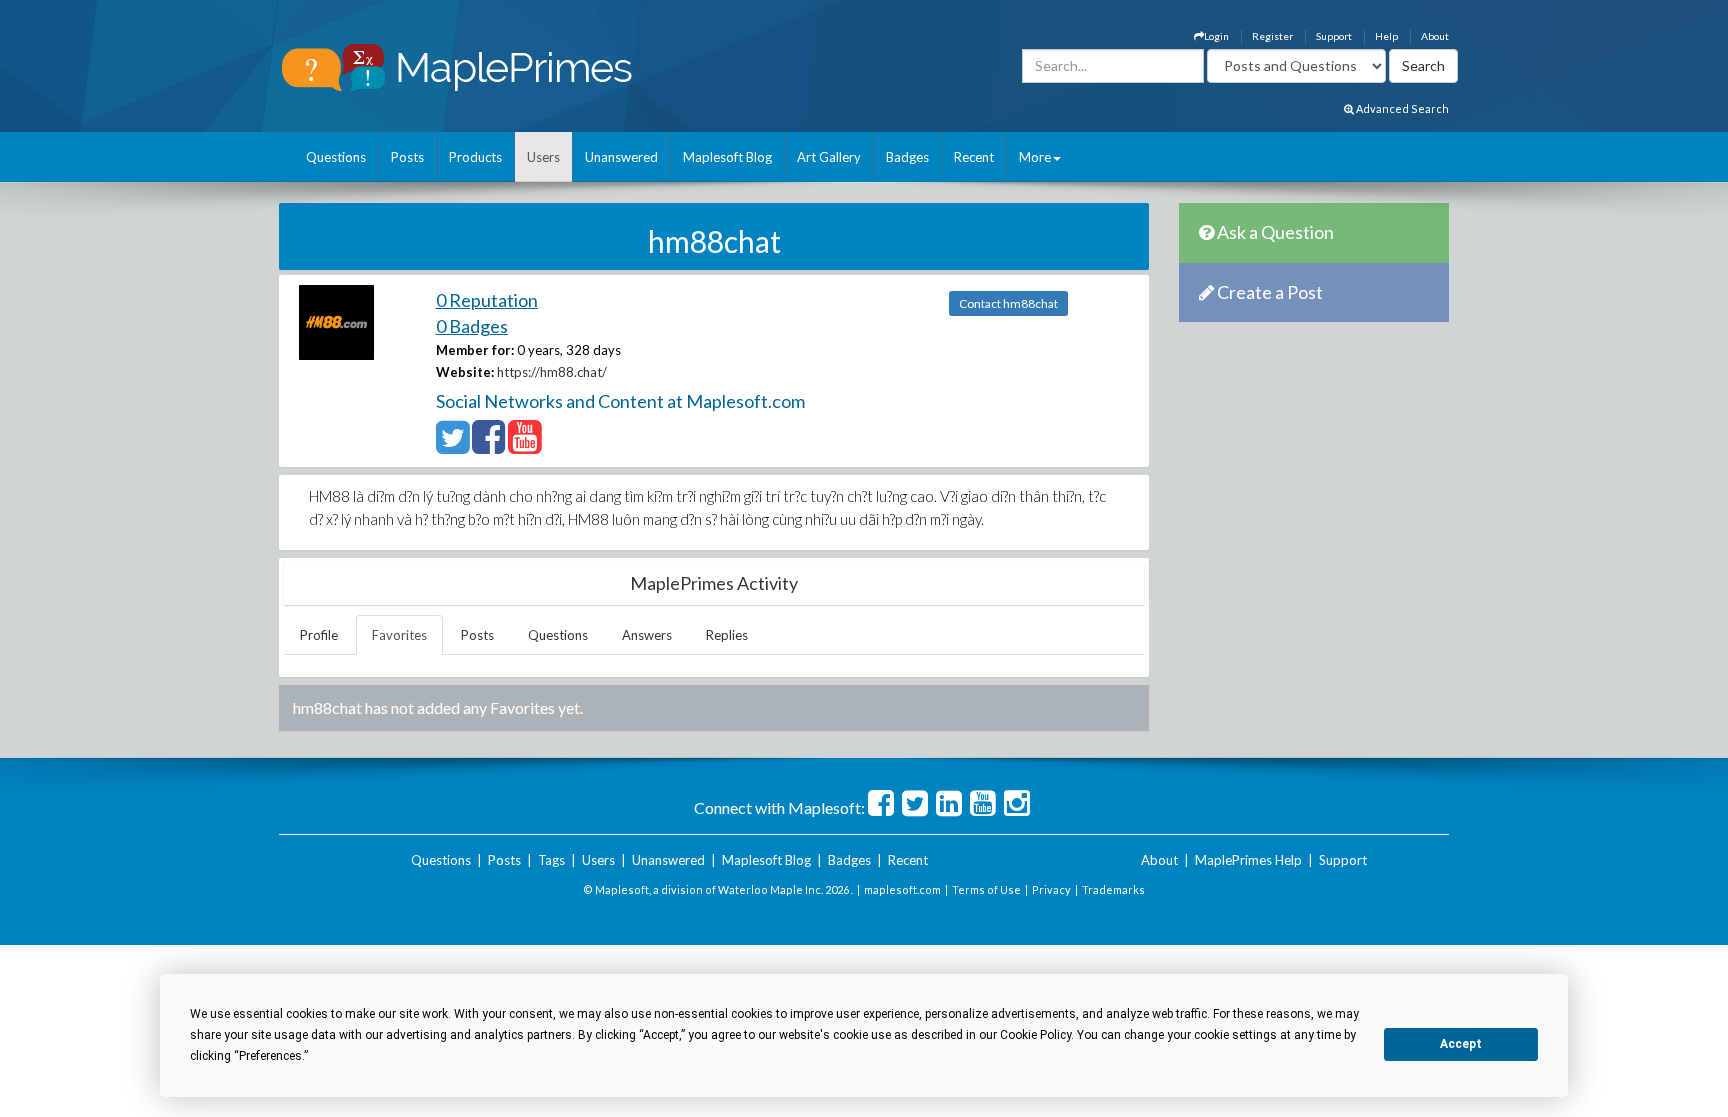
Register (1272, 36)
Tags (551, 860)
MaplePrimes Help (1248, 860)
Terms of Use (986, 889)
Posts (407, 157)
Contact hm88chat (1008, 303)
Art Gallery (829, 157)
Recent (974, 157)
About (1435, 36)
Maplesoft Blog (727, 157)
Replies (727, 635)
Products (475, 157)
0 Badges (472, 326)
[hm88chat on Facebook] (488, 446)
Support (1334, 36)
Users (543, 157)
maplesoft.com (902, 889)
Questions (336, 157)
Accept (1461, 1044)
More (1035, 157)
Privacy (1051, 889)
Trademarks (1113, 889)
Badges (907, 157)
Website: (465, 372)
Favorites (399, 635)
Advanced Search (1401, 108)
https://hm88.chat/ (552, 372)
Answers (647, 635)
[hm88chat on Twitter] (452, 446)
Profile (319, 635)
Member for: (475, 350)
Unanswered (621, 157)
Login (1216, 36)
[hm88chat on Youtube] (524, 446)
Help (1386, 36)
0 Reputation (487, 300)
